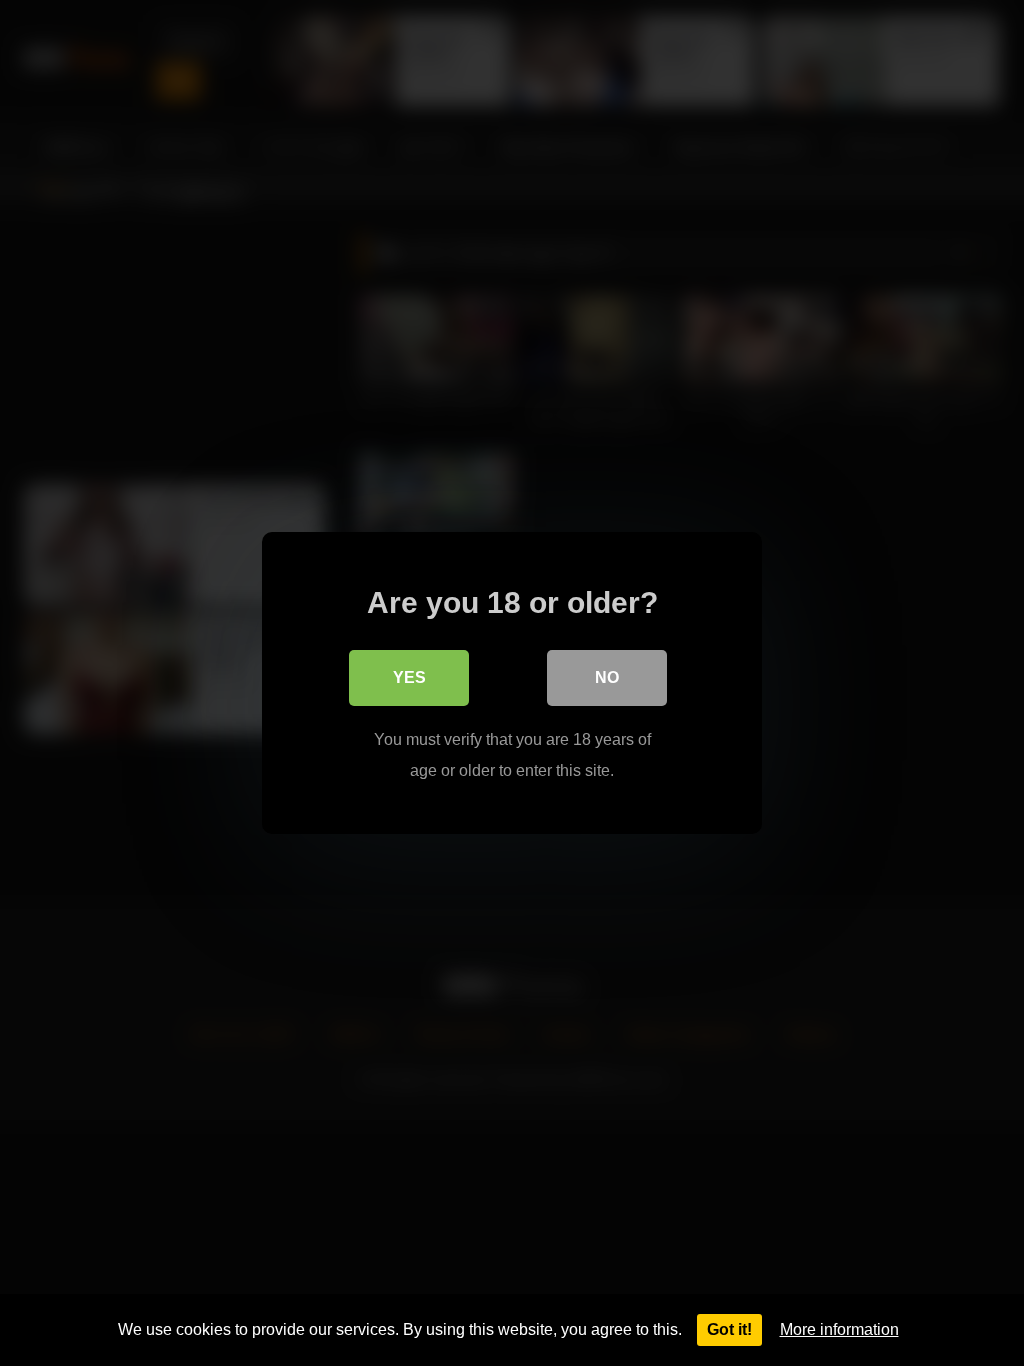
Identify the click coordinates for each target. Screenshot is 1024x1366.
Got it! (729, 1329)
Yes (409, 677)
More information (839, 1329)
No (607, 677)
